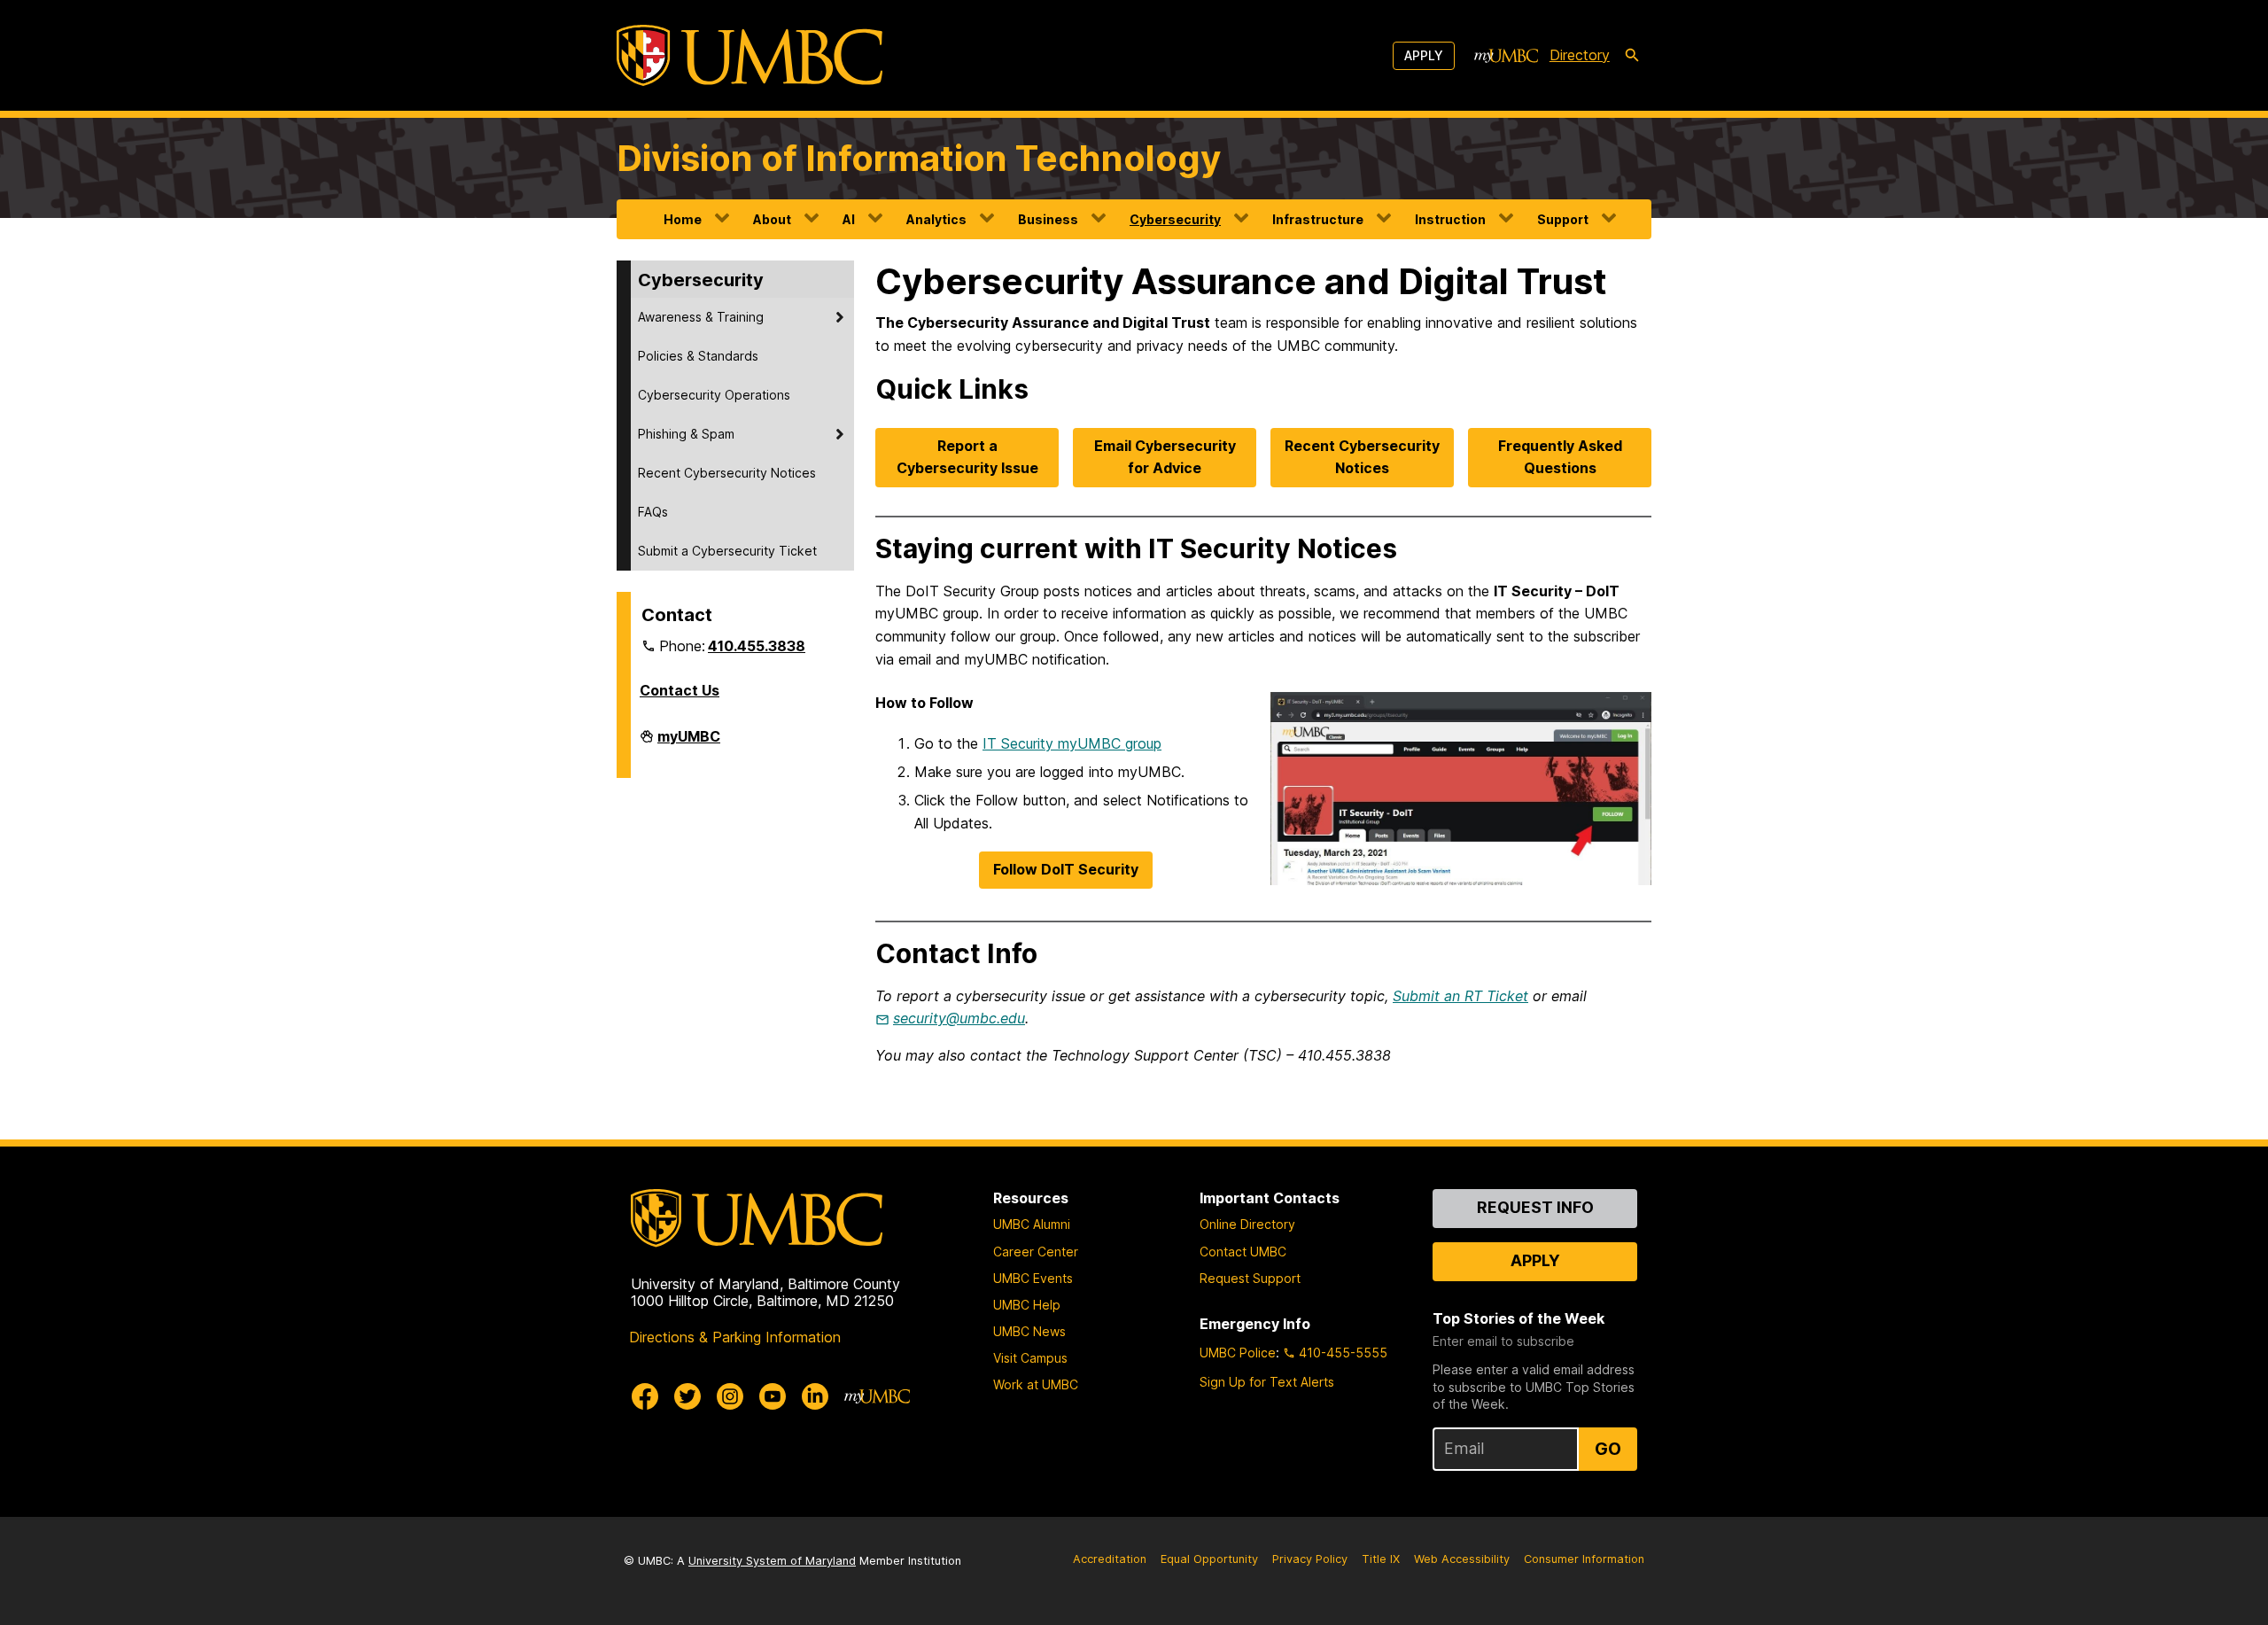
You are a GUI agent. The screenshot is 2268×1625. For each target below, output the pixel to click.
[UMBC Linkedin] (815, 1396)
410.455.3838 (757, 646)
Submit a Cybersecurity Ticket (727, 551)
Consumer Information (1584, 1559)
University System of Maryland (772, 1561)
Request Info (1535, 1207)
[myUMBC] (1506, 56)
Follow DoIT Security (1066, 869)
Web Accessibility (1462, 1559)
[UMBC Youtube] (773, 1396)
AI (849, 219)
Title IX (1381, 1559)
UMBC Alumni (1032, 1224)
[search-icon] (1632, 56)
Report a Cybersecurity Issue (967, 457)
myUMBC (689, 743)
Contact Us (680, 690)
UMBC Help (1027, 1305)
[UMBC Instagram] (730, 1396)
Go (1608, 1449)
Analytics (936, 219)
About (772, 219)
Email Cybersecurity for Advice (1165, 457)
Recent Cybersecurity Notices (727, 473)
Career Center (1036, 1252)
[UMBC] (750, 55)
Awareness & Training (701, 317)
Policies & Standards (698, 356)
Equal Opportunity (1209, 1559)
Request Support (1250, 1278)
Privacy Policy (1310, 1559)
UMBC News (1029, 1331)
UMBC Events (1033, 1278)
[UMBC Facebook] (645, 1396)
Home (683, 219)
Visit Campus (1030, 1358)
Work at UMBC (1036, 1384)
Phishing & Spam (686, 434)
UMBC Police (1238, 1353)
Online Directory (1247, 1224)
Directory (1580, 55)
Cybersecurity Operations (714, 395)
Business (1048, 219)
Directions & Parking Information (735, 1337)
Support (1563, 219)
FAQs (653, 512)
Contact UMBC (1243, 1252)
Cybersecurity (1175, 219)
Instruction (1450, 219)
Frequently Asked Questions (1560, 457)
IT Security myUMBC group (1072, 743)
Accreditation (1110, 1559)
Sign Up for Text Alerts (1267, 1382)
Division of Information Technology (919, 158)
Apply (1424, 55)
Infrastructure (1318, 219)
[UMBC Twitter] (687, 1396)
